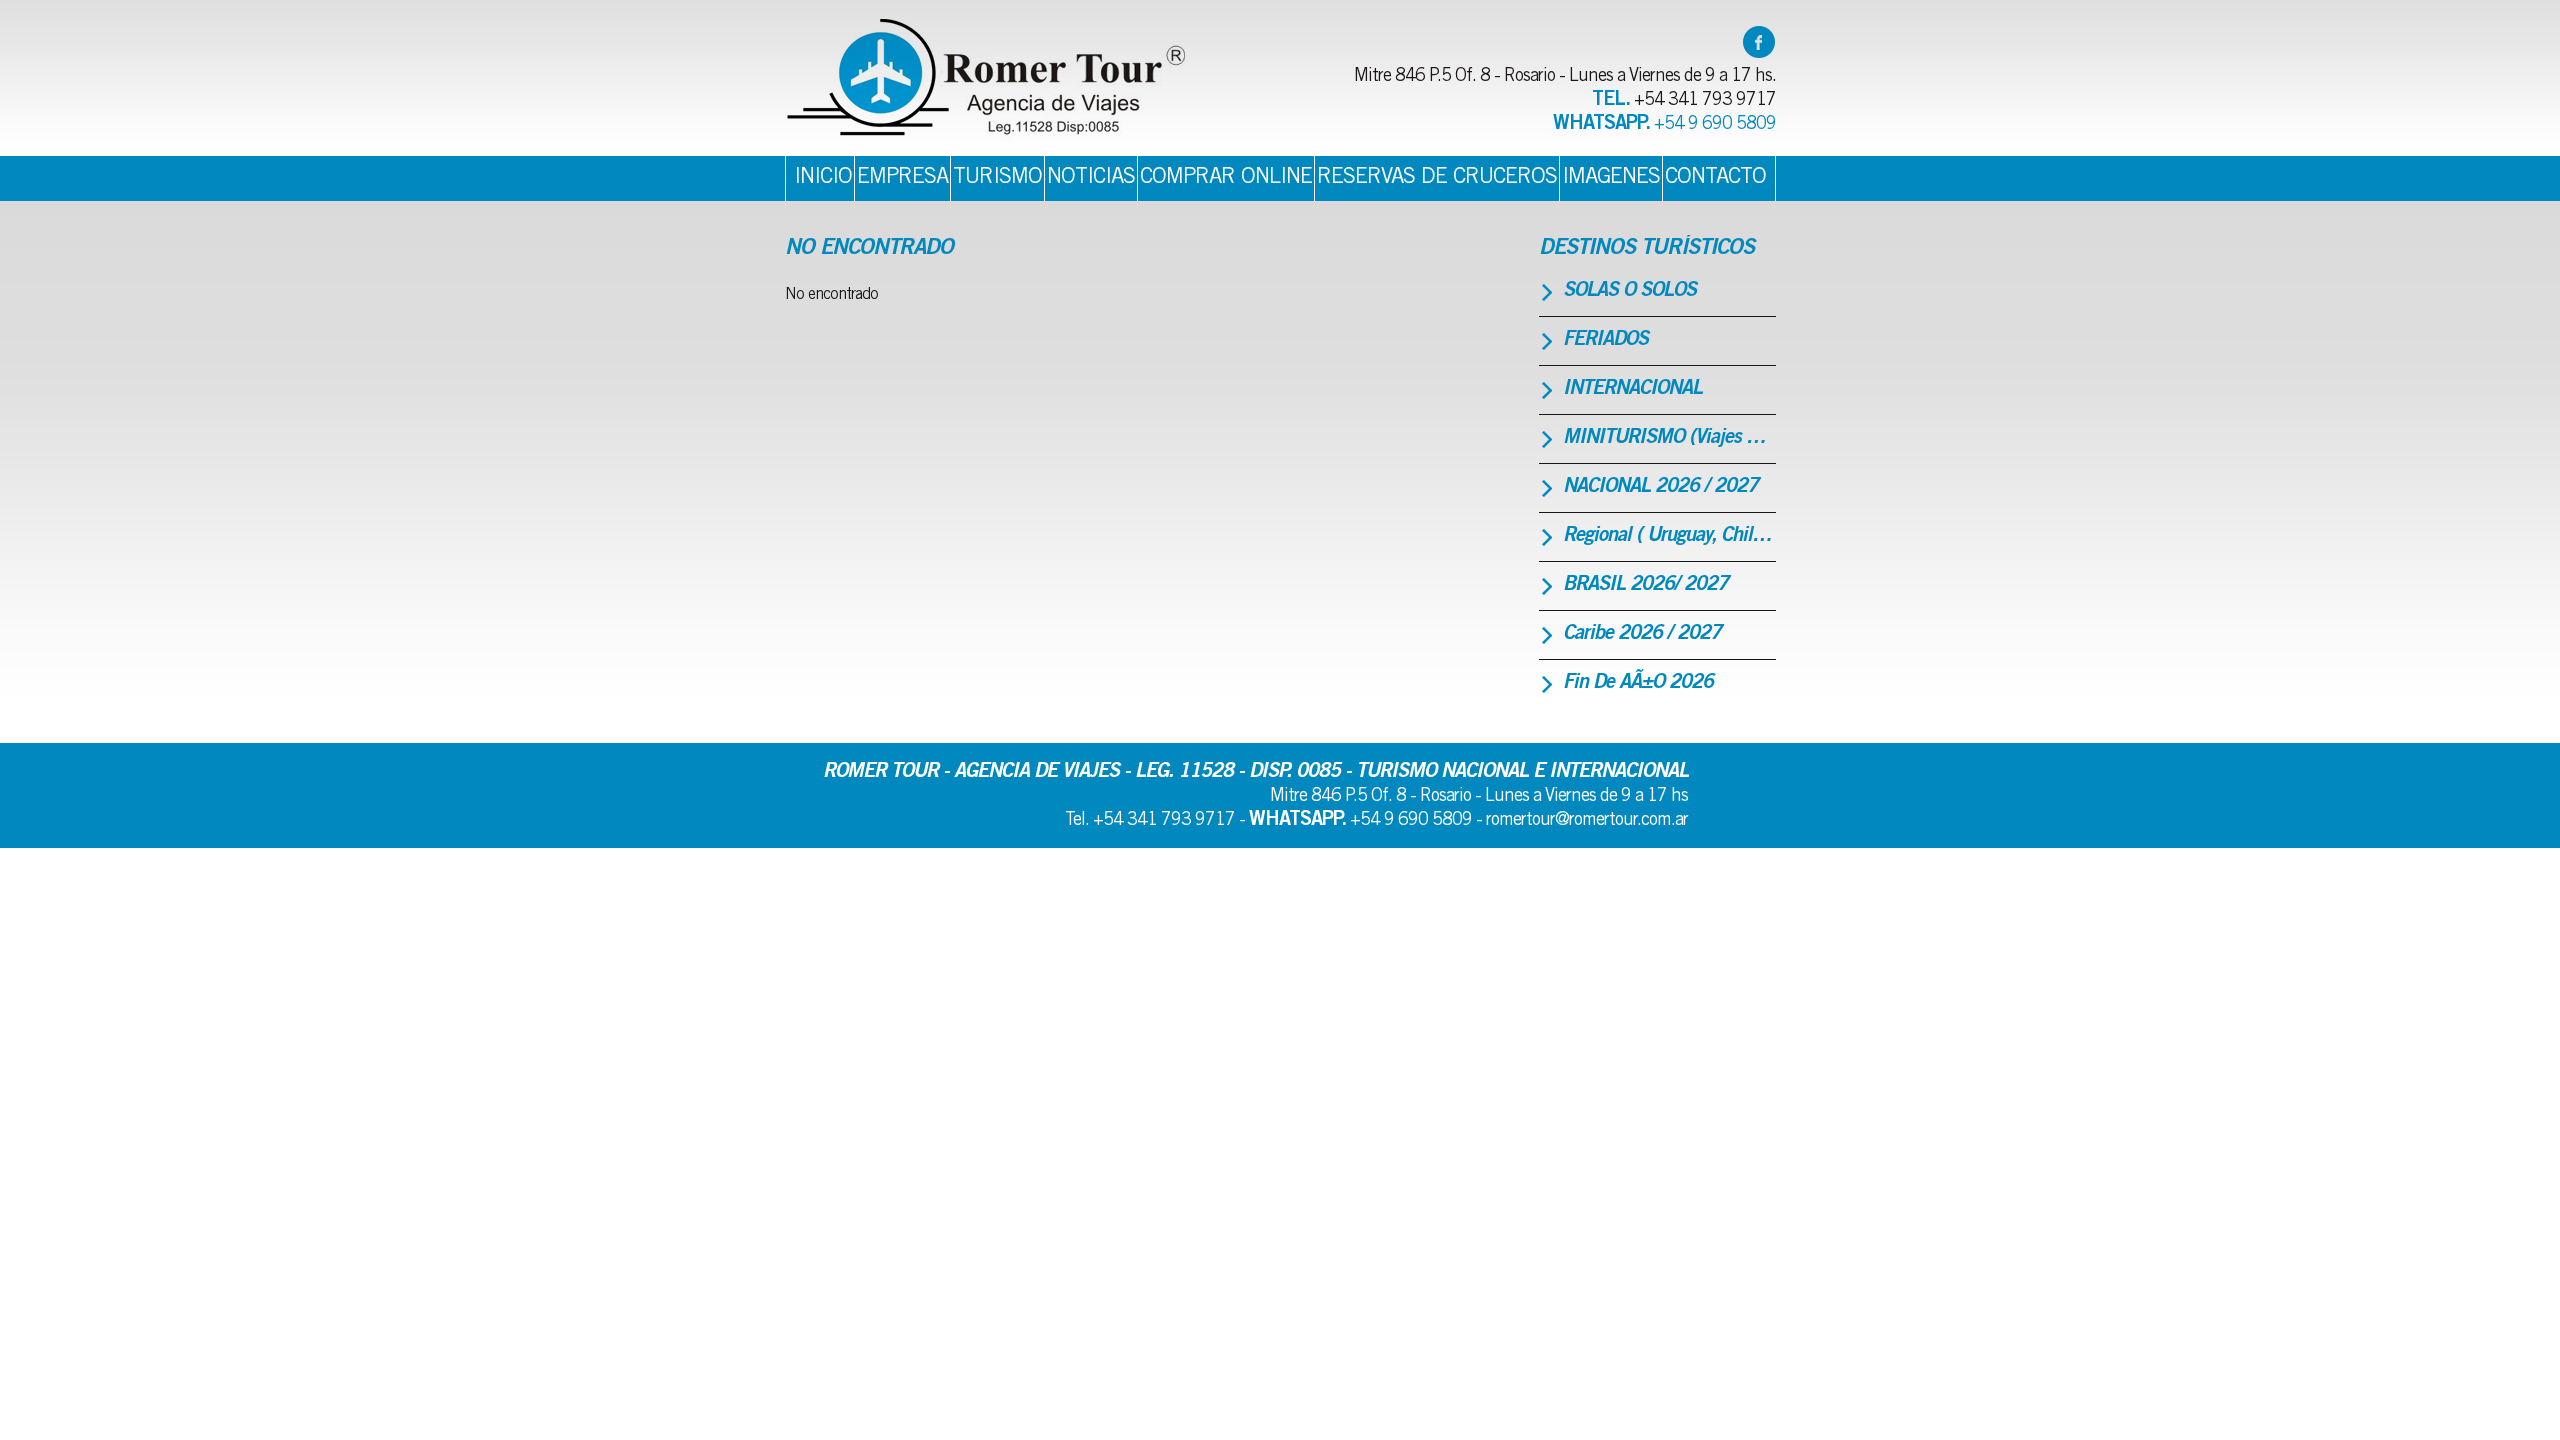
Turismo (997, 178)
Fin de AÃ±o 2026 (1638, 684)
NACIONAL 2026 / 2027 (1660, 488)
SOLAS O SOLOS (1629, 292)
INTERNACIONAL (1632, 390)
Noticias (1091, 178)
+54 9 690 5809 (1715, 125)
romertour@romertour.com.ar (1587, 821)
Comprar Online (1226, 178)
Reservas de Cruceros (1437, 178)
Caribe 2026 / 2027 (1642, 635)
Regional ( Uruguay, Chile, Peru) (1669, 537)
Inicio (823, 178)
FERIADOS (1605, 341)
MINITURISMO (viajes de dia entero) (1669, 439)
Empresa (902, 178)
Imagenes (1611, 178)
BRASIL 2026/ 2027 (1645, 586)
